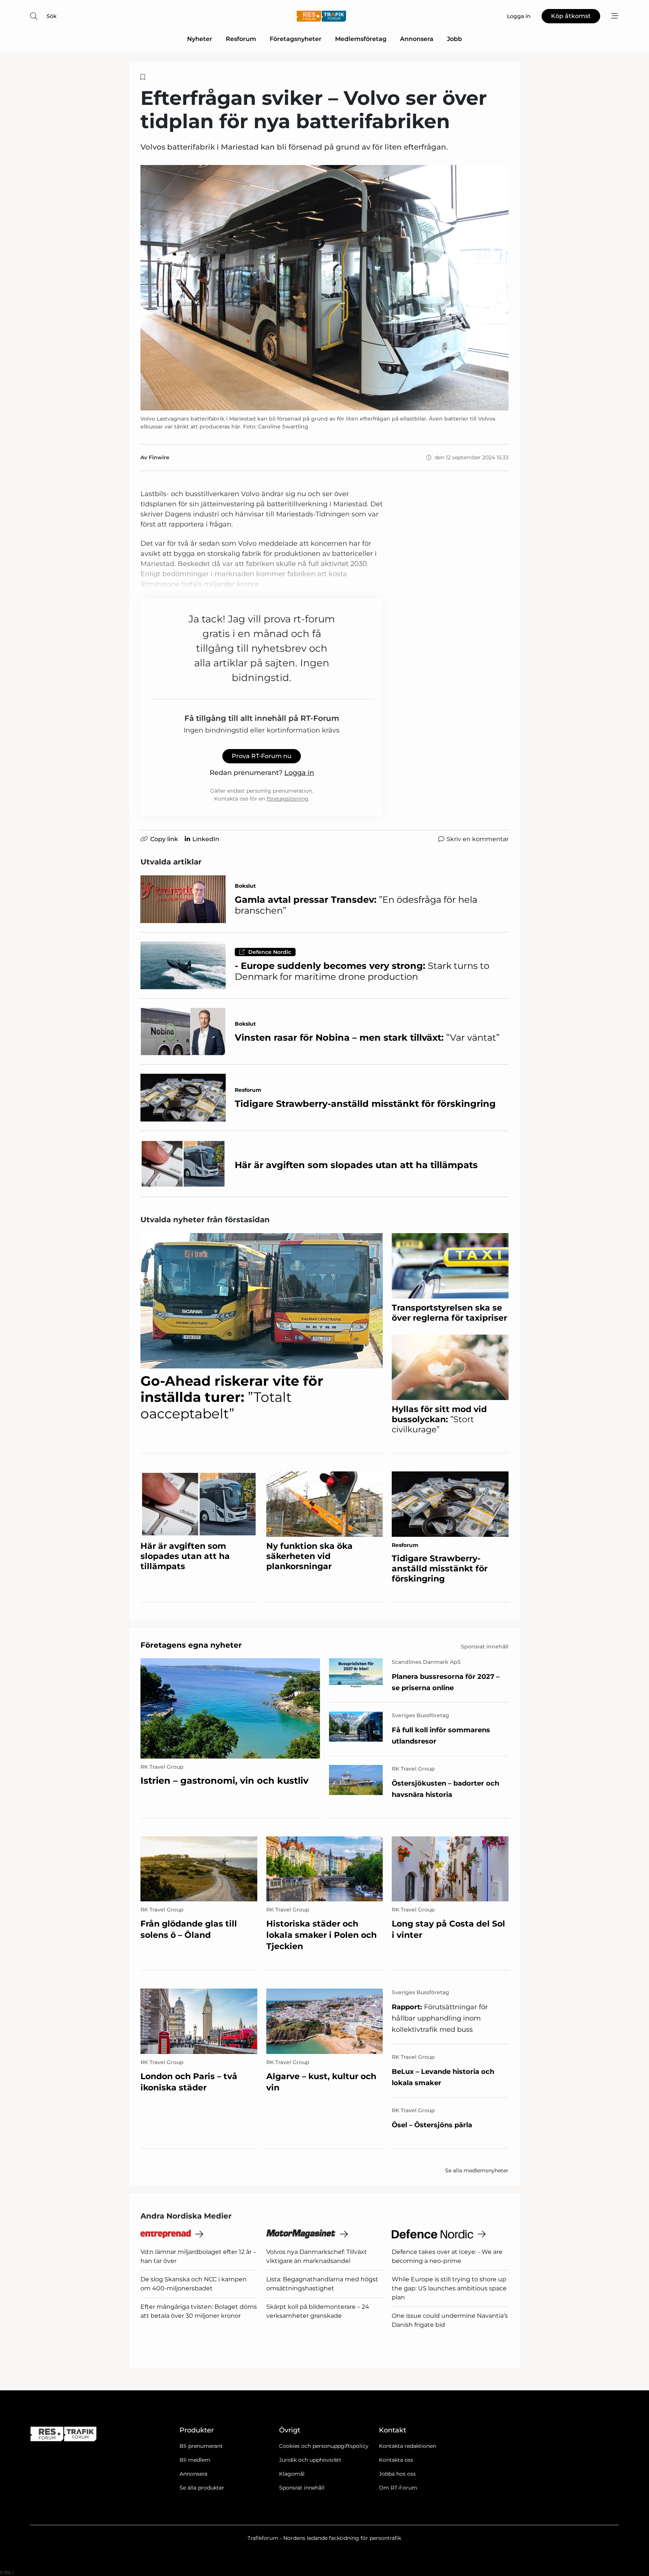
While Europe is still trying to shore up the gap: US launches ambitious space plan (449, 2288)
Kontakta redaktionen (408, 2446)
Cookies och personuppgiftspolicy (324, 2446)
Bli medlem (195, 2460)
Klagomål (292, 2474)
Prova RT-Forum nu (262, 756)
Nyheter (200, 39)
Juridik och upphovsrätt (310, 2460)
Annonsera (417, 39)
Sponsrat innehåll (302, 2488)
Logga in (299, 773)
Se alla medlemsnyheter (477, 2170)
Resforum (241, 39)
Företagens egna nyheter (191, 1645)
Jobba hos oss (397, 2474)
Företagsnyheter (296, 39)
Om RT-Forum (398, 2488)
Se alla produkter (202, 2488)
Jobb (454, 39)
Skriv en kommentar (478, 839)
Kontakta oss (396, 2460)
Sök (52, 16)
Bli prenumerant (201, 2446)
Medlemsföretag (361, 39)
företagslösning (288, 799)
